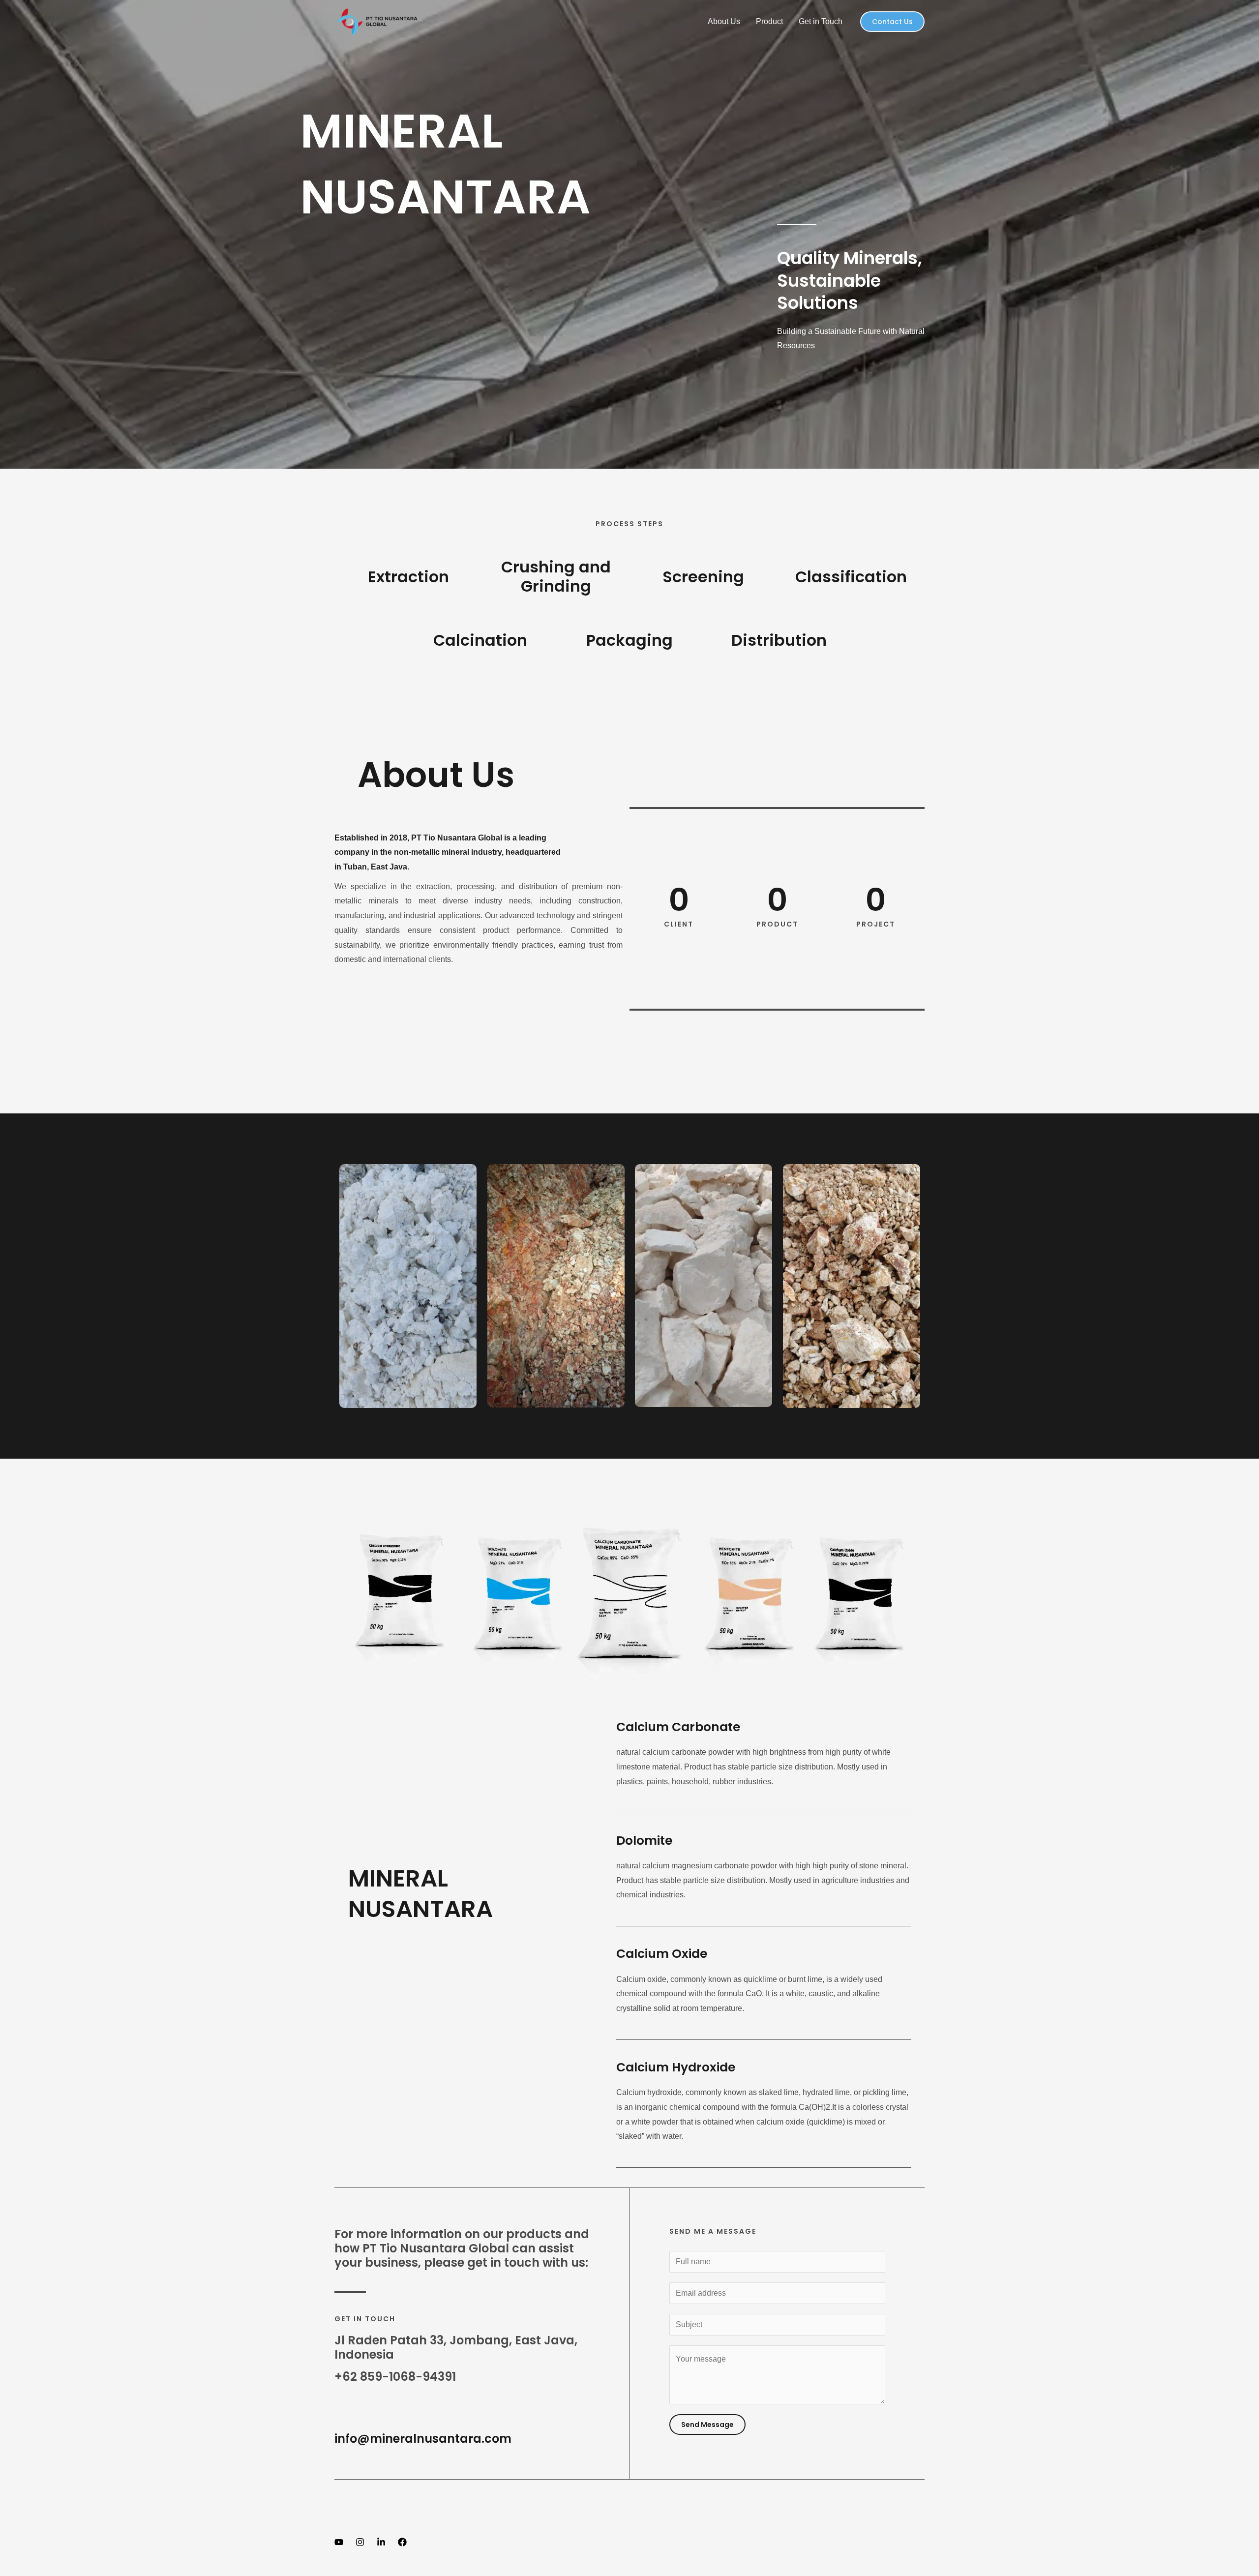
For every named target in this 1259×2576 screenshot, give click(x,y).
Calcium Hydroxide (676, 2067)
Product (769, 21)
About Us (724, 21)
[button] (892, 22)
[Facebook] (402, 2542)
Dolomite (644, 1841)
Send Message (707, 2425)
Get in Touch (821, 21)
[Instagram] (360, 2542)
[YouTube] (339, 2542)
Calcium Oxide (662, 1954)
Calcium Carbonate (678, 1727)
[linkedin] (381, 2542)
